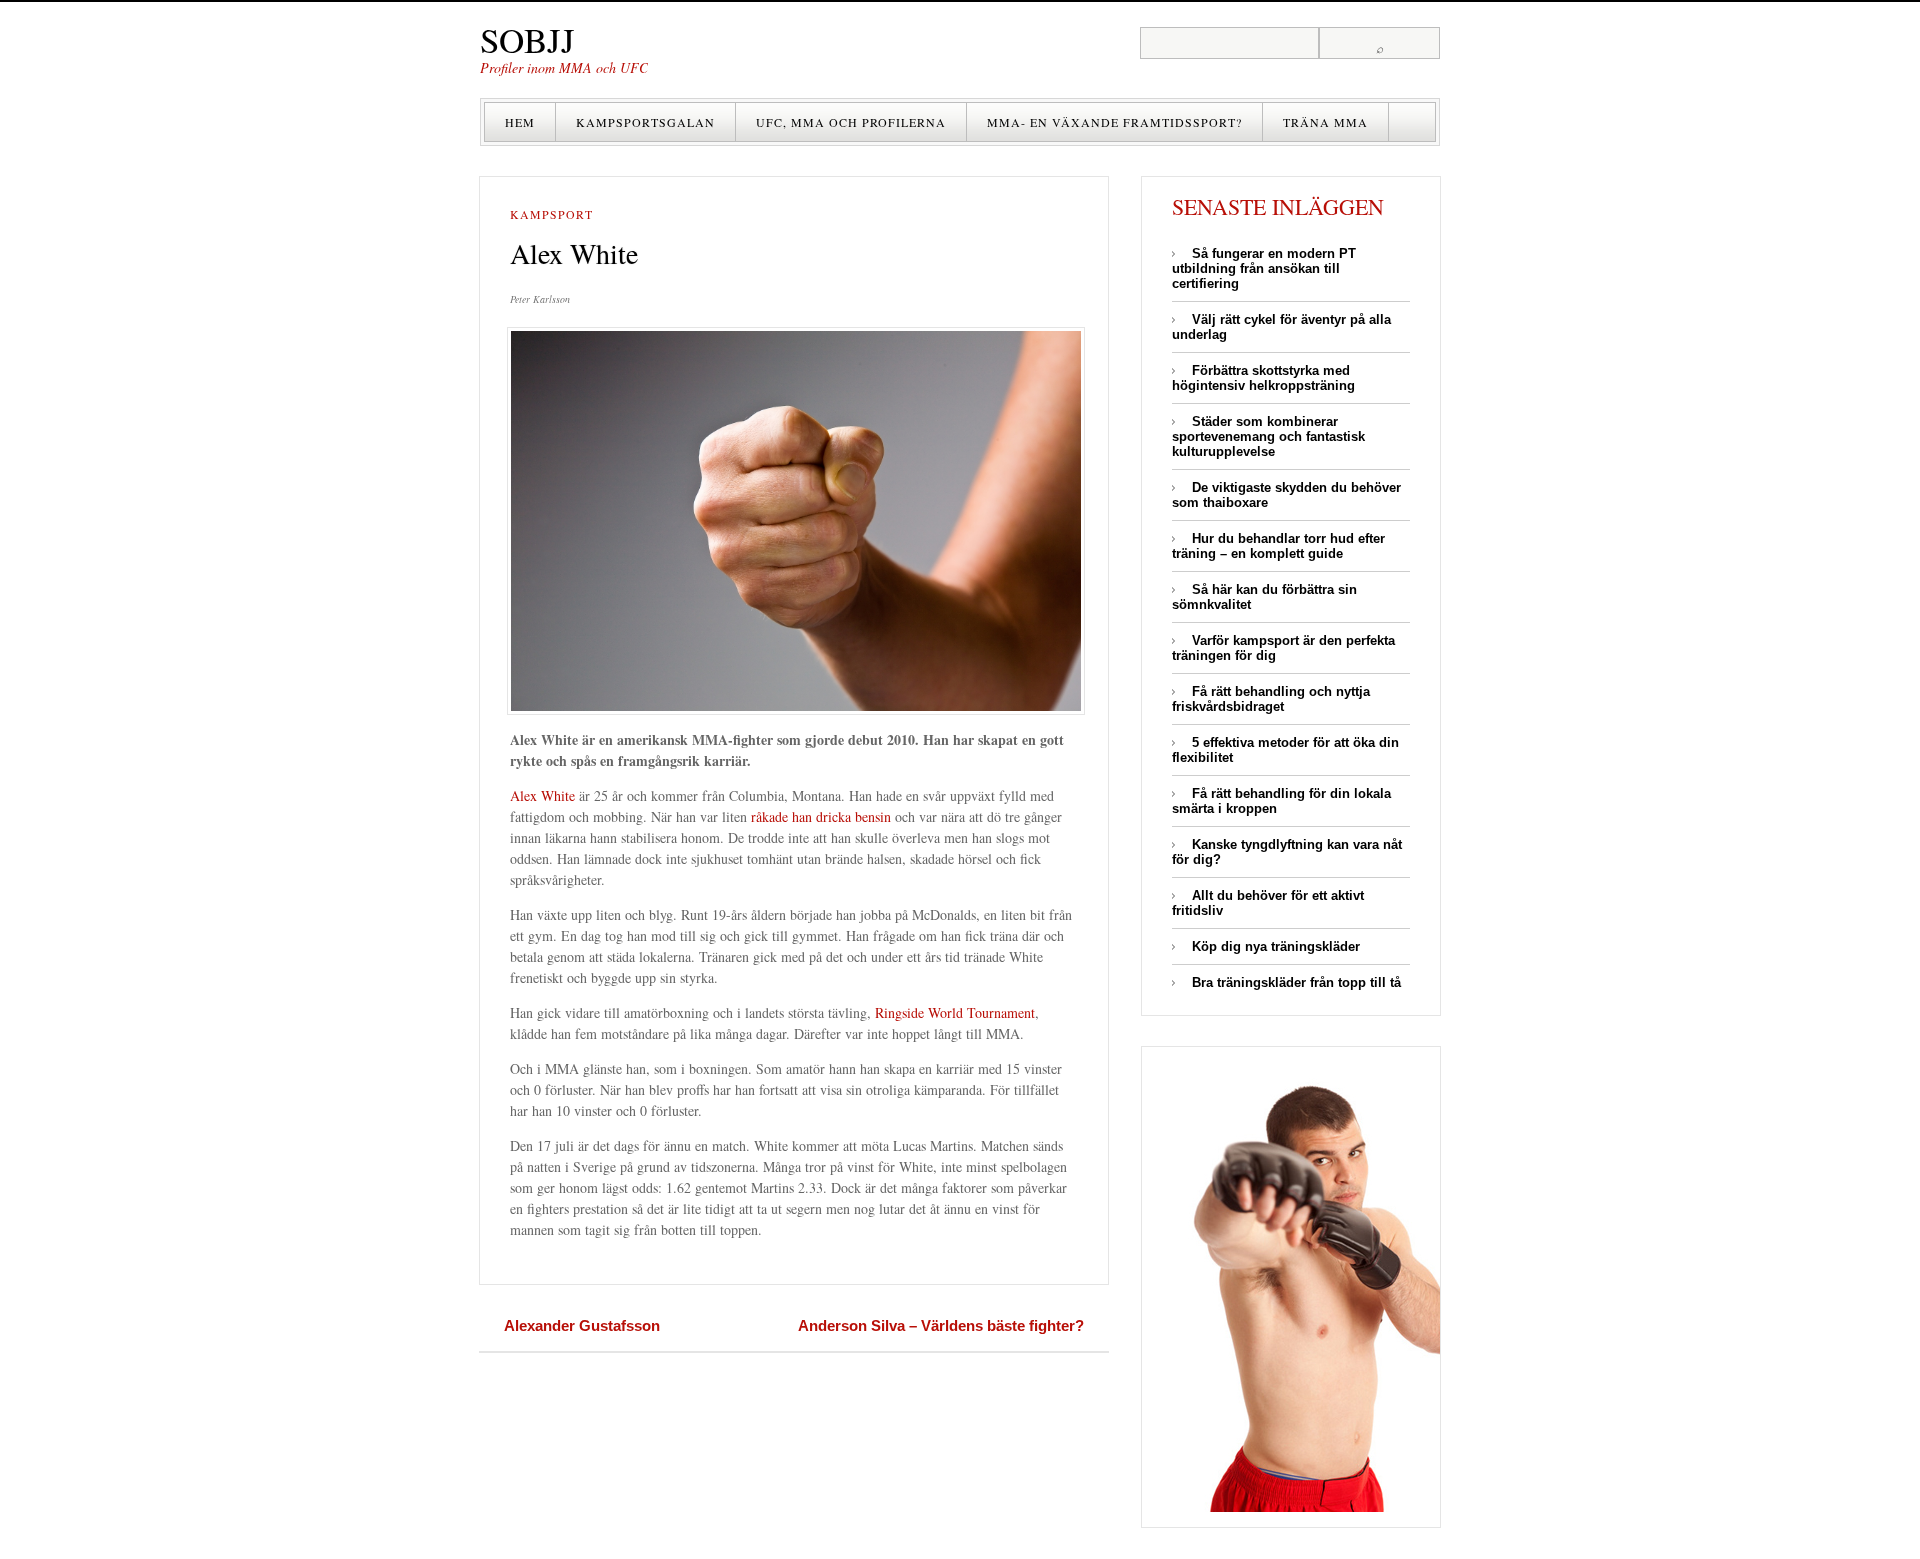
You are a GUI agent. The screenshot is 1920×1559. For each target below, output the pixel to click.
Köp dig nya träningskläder (1276, 946)
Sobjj (527, 39)
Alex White (542, 795)
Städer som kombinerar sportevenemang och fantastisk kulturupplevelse (1268, 436)
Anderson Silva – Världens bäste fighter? (941, 1325)
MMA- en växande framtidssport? (1114, 122)
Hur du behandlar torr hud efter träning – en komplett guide (1278, 546)
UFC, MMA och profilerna (851, 122)
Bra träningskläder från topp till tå (1296, 982)
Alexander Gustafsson (582, 1325)
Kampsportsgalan (645, 122)
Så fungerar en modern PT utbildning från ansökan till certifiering (1264, 268)
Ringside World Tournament (955, 1012)
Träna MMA (1325, 122)
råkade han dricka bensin (821, 816)
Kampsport (551, 214)
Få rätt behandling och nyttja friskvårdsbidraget (1271, 699)
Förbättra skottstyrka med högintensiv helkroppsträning (1263, 378)
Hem (520, 122)
